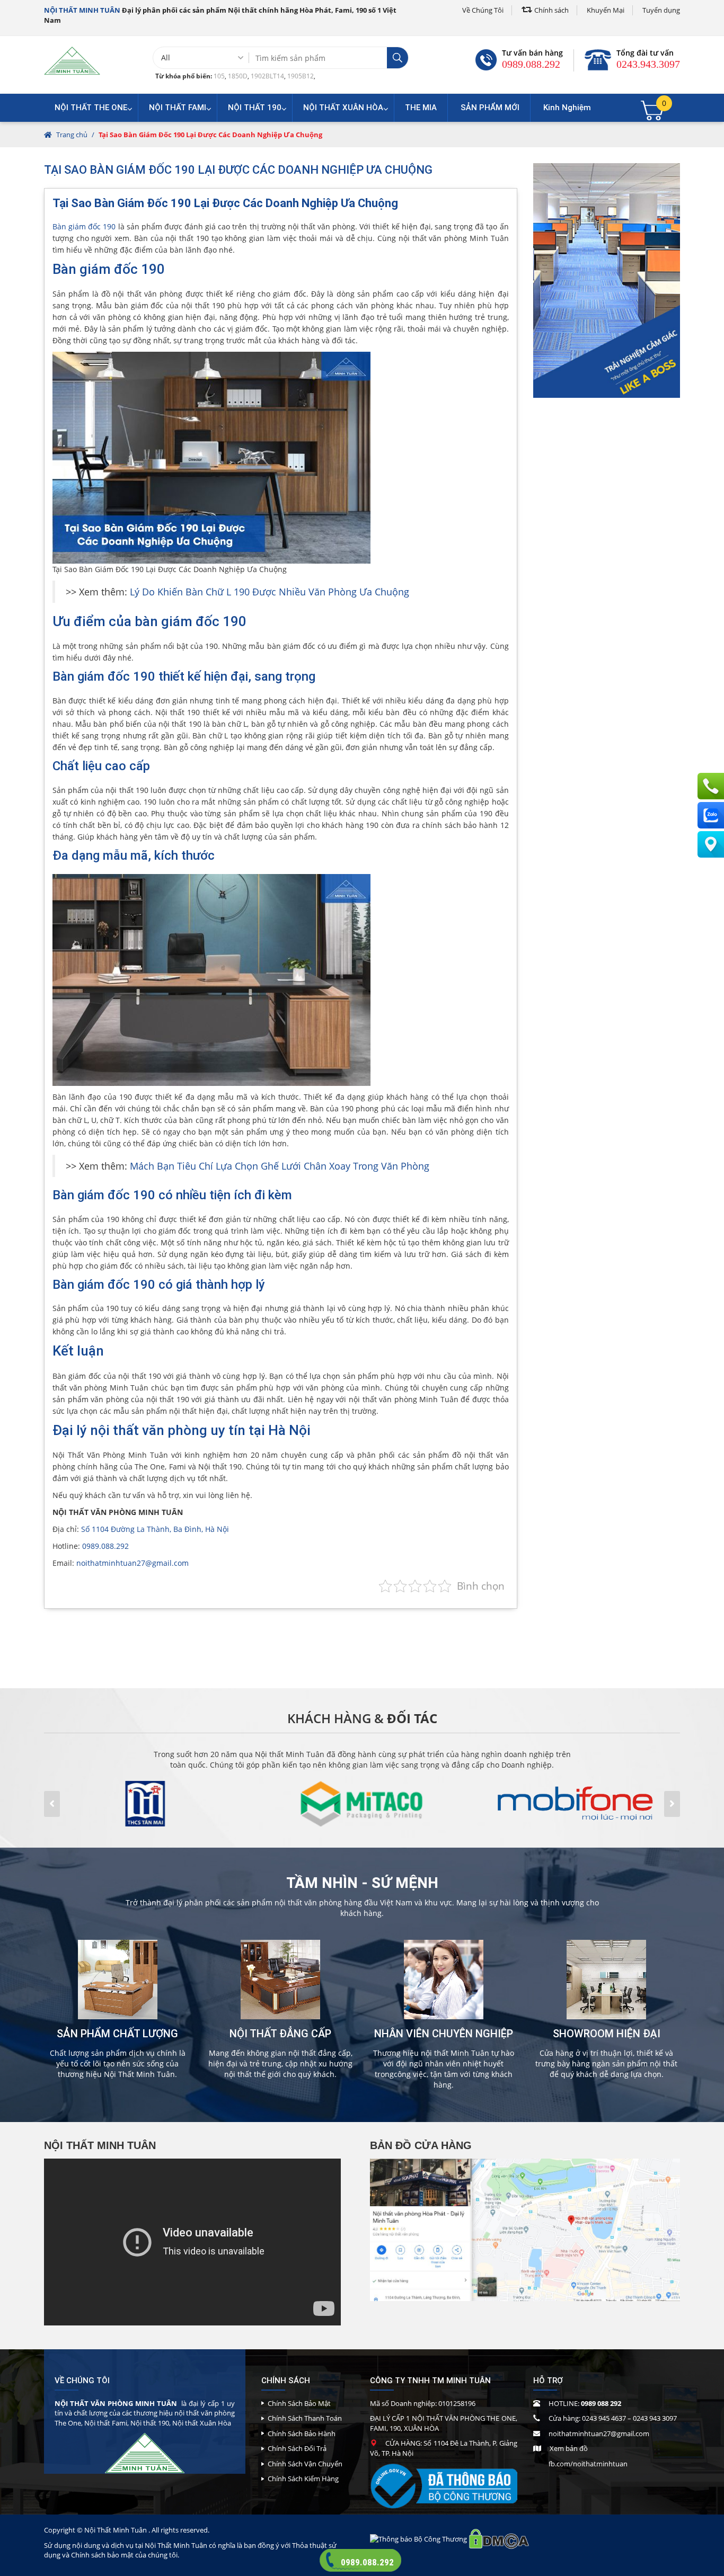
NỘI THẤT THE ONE (91, 108)
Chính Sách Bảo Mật (299, 2403)
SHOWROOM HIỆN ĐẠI (607, 2034)
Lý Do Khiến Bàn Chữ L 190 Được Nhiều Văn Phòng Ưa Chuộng (270, 592)
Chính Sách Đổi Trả (297, 2448)
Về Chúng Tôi (483, 10)
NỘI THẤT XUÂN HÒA (343, 108)
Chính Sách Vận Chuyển (305, 2464)
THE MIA (421, 108)
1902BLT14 (267, 76)
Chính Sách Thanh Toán (305, 2418)
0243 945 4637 (604, 2418)
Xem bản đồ (569, 2448)
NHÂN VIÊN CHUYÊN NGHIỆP (444, 2034)
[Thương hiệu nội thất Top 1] (72, 60)
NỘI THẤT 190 (255, 108)
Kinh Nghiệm (567, 108)
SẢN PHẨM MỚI (490, 108)
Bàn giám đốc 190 (84, 226)
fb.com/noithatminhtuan (588, 2464)
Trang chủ (72, 135)
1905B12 (301, 76)
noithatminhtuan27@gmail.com (133, 1563)
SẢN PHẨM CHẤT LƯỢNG (117, 2034)
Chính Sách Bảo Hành (302, 2434)
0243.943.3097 (648, 64)
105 (219, 76)
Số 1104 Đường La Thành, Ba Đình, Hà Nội (155, 1529)
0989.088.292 (531, 64)
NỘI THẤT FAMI (178, 108)
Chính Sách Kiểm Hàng (303, 2479)
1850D (238, 76)
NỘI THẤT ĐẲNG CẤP (280, 2034)
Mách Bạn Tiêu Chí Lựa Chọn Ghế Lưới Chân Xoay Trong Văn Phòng (280, 1166)
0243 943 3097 (655, 2418)
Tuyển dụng (661, 10)
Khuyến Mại (606, 10)
